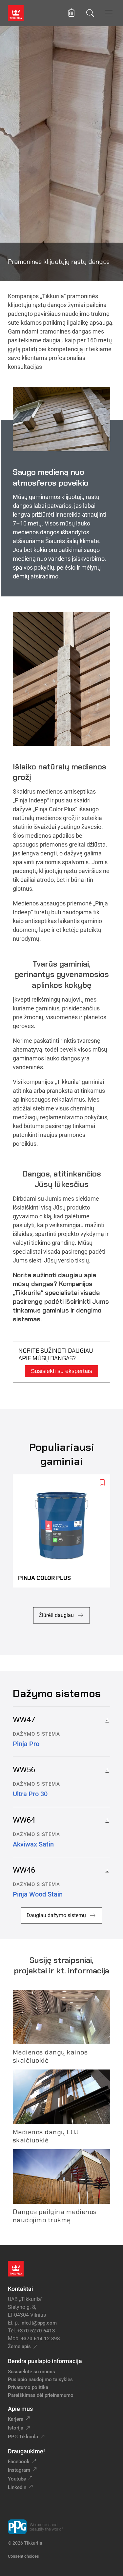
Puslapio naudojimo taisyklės (40, 2379)
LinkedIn (17, 2487)
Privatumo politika (28, 2387)
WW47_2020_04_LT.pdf (105, 1720)
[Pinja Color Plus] (64, 1531)
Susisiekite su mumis (31, 2372)
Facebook (19, 2462)
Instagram (19, 2470)
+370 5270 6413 (36, 2331)
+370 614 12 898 (41, 2339)
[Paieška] (90, 13)
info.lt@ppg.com (39, 2323)
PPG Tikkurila (23, 2437)
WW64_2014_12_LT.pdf (105, 1820)
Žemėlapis (19, 2346)
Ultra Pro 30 (30, 1794)
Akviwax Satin (33, 1844)
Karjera (16, 2419)
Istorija (16, 2428)
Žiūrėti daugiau (56, 1615)
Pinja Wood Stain (38, 1894)
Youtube (17, 2479)
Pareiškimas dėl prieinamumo (41, 2395)
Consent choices (23, 2556)
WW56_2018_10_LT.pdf (105, 1770)
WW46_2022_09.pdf (105, 1870)
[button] (71, 13)
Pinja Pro (26, 1744)
